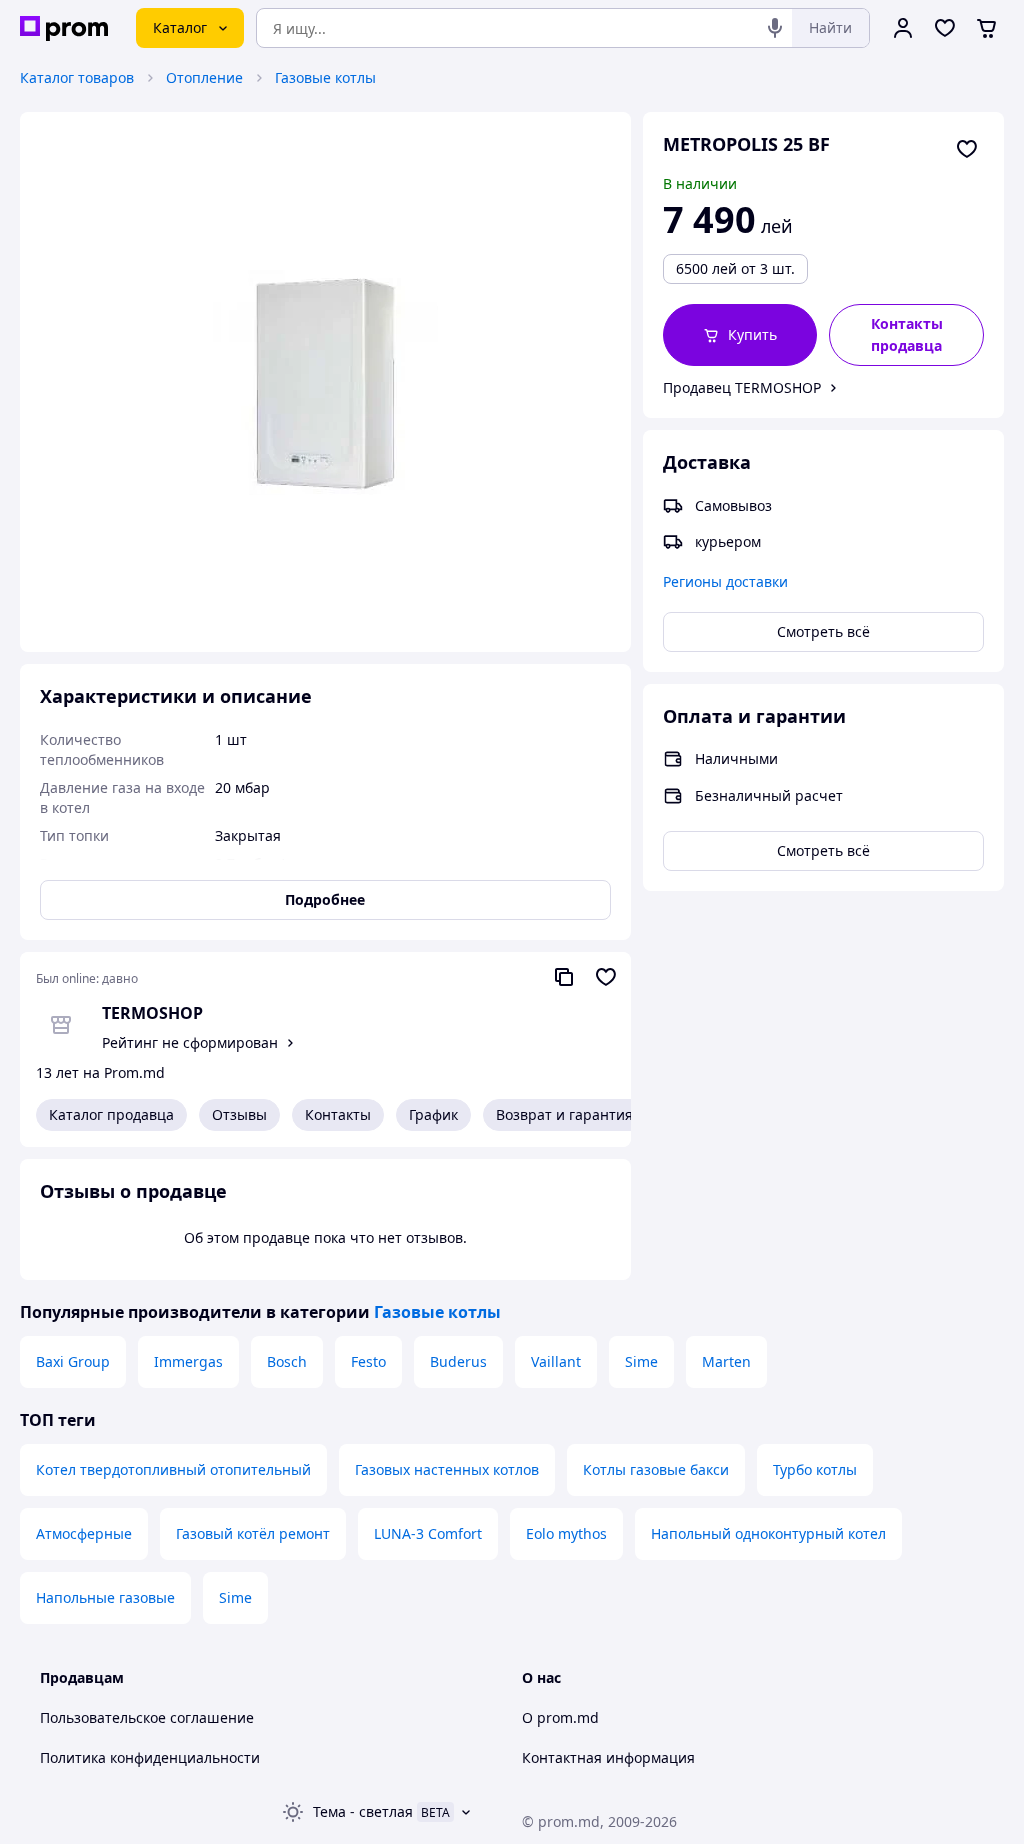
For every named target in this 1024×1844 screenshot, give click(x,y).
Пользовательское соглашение (147, 1717)
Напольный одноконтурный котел (768, 1533)
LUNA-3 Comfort (428, 1533)
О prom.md (560, 1717)
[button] (740, 335)
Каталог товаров (77, 77)
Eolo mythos (566, 1533)
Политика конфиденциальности (150, 1757)
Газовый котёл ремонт (253, 1533)
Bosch (287, 1361)
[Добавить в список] (967, 149)
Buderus (458, 1361)
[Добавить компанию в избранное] (606, 977)
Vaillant (556, 1361)
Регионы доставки (725, 581)
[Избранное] (945, 28)
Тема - (363, 1811)
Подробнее (325, 899)
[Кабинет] (903, 28)
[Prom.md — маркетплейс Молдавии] (64, 28)
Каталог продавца (111, 1114)
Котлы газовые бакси (656, 1469)
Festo (368, 1361)
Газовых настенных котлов (447, 1469)
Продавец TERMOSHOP (742, 387)
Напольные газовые (105, 1597)
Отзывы (239, 1114)
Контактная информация (608, 1757)
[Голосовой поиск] (775, 28)
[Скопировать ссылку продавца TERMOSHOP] (564, 977)
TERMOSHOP (152, 1013)
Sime (641, 1361)
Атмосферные (84, 1533)
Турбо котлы (815, 1469)
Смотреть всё (823, 631)
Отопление (204, 77)
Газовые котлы (325, 77)
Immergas (188, 1361)
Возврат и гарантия (564, 1114)
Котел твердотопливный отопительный (173, 1469)
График (433, 1114)
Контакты (338, 1114)
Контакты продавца (907, 334)
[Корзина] (987, 28)
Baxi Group (73, 1361)
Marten (726, 1361)
